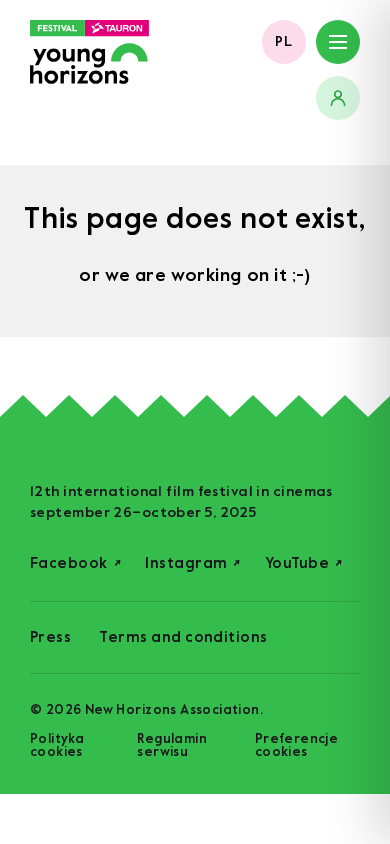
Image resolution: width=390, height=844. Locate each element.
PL (284, 41)
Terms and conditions (183, 637)
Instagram (193, 563)
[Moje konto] (338, 98)
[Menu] (338, 42)
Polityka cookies (57, 745)
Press (50, 637)
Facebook (75, 563)
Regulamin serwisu (172, 745)
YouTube (304, 563)
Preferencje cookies (296, 745)
